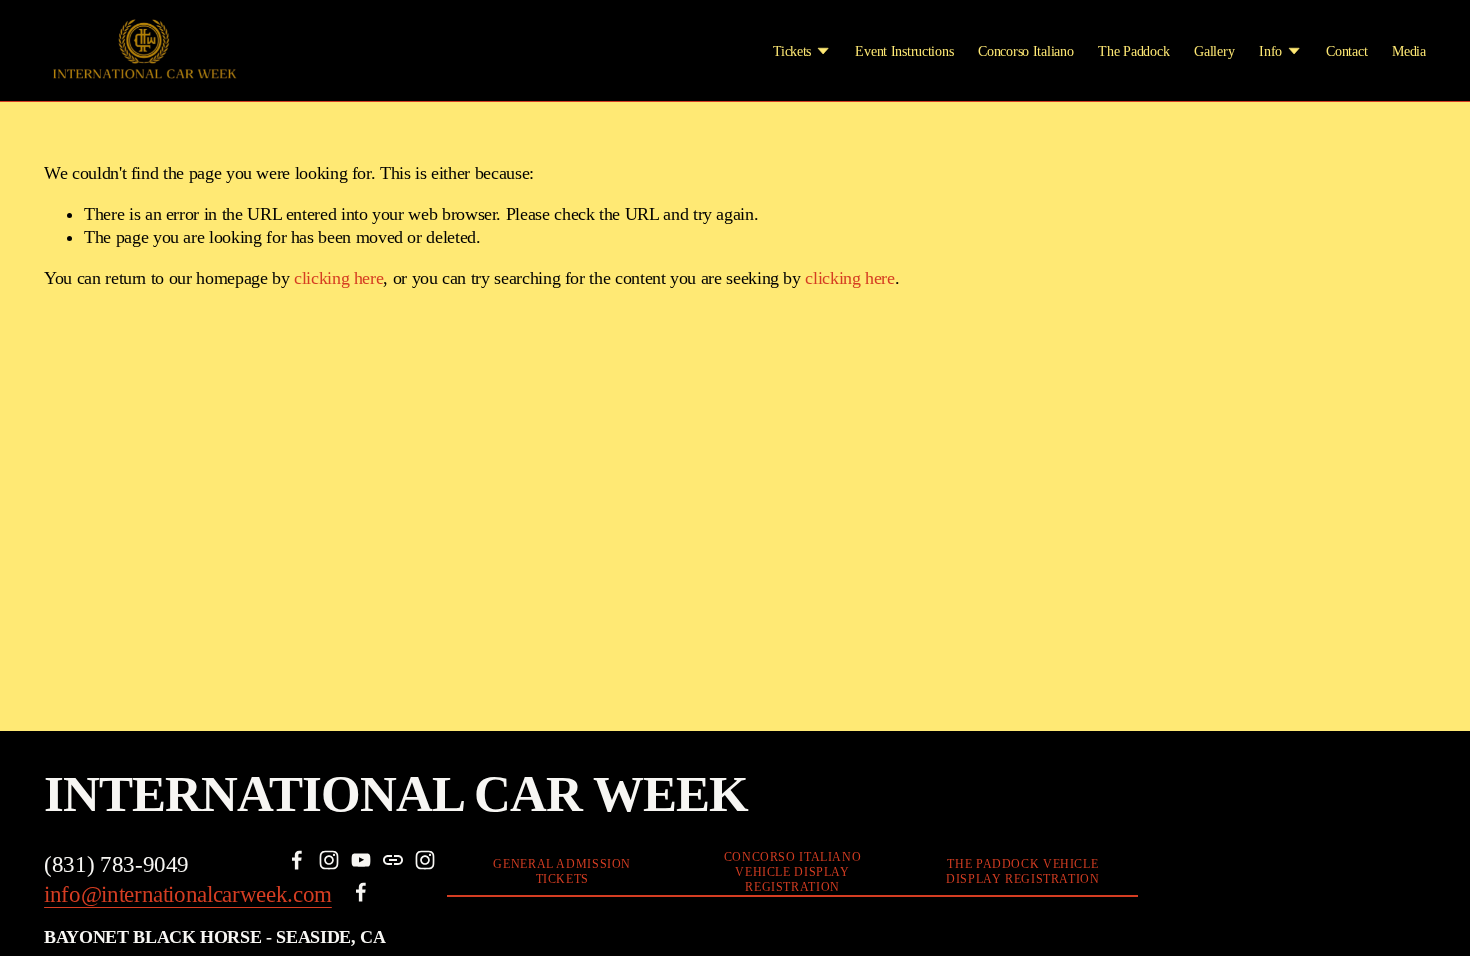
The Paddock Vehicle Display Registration (1022, 871)
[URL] (393, 860)
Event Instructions (904, 51)
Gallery (1214, 51)
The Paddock (1133, 51)
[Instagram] (329, 860)
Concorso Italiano (1025, 51)
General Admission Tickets (562, 871)
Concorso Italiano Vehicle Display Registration (793, 872)
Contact (1346, 51)
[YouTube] (361, 860)
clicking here (338, 278)
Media (1409, 51)
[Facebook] (297, 860)
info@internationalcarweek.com (188, 894)
